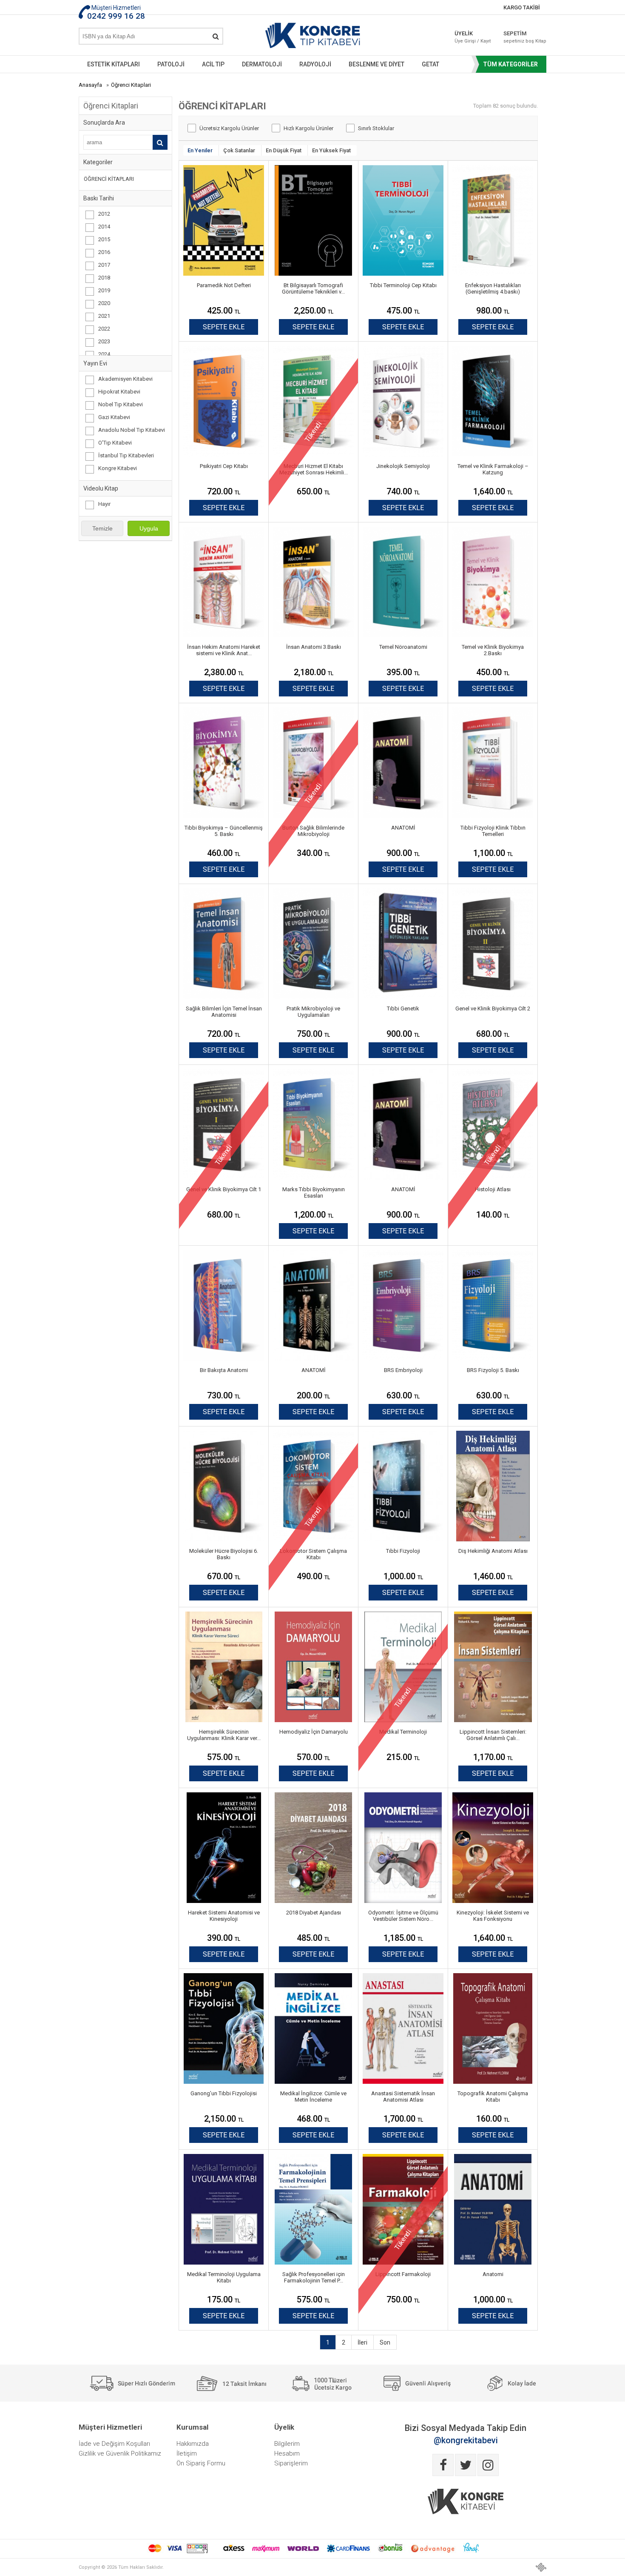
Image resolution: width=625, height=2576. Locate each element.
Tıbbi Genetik (403, 1008)
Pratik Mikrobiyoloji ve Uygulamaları (313, 1012)
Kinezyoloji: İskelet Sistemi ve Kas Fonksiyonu (493, 1916)
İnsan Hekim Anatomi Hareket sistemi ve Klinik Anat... (224, 650)
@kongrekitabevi (466, 2440)
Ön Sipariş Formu (201, 2463)
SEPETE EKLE (224, 327)
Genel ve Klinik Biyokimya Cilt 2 (493, 1008)
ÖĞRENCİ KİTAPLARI (109, 179)
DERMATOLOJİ (262, 64)
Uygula (149, 528)
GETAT (430, 64)
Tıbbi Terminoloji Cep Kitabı (403, 285)
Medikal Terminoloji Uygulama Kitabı (224, 2277)
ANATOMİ (403, 828)
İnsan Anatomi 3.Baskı (314, 647)
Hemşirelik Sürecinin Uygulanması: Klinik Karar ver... (224, 1735)
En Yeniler (200, 150)
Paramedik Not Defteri (224, 285)
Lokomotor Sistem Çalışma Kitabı (313, 1554)
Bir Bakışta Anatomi (224, 1370)
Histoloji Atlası (493, 1189)
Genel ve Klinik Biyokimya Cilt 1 (224, 1189)
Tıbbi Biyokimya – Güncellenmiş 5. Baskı (224, 831)
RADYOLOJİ (315, 64)
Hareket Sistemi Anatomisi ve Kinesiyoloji (224, 1916)
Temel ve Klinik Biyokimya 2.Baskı (493, 650)
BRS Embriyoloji (403, 1370)
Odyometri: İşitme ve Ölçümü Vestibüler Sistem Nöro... (403, 1916)
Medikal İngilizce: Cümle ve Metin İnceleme (313, 2097)
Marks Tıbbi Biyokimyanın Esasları (314, 1192)
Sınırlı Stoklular (376, 128)
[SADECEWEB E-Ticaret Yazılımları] (541, 2567)
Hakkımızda (193, 2444)
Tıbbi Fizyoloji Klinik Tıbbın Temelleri (493, 831)
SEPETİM (519, 37)
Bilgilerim (287, 2444)
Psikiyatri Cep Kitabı (224, 466)
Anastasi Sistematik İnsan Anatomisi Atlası (403, 2097)
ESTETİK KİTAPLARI (114, 64)
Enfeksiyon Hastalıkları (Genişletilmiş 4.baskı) (493, 288)
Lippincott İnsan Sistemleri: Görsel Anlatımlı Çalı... (493, 1735)
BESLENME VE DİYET (376, 64)
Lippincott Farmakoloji (403, 2274)
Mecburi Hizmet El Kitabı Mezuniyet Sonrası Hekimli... (314, 469)
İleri (362, 2342)
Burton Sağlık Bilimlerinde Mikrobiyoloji (313, 831)
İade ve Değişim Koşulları (114, 2444)
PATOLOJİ (171, 64)
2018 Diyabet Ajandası (314, 1913)
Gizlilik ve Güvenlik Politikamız (120, 2453)
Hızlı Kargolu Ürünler (308, 128)
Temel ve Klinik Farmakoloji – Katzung (493, 469)
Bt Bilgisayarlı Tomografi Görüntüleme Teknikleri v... (313, 288)
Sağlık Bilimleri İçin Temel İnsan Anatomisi (224, 1012)
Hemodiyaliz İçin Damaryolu (314, 1732)
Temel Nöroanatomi (403, 647)
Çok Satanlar (239, 150)
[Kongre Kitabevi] (313, 37)
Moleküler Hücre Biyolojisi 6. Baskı (224, 1554)
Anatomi (493, 2274)
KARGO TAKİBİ (522, 7)
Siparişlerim (291, 2463)
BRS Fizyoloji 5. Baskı (493, 1370)
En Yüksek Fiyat (331, 150)
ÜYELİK (473, 37)
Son (385, 2342)
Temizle (102, 528)
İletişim (187, 2453)
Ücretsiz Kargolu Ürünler (229, 128)
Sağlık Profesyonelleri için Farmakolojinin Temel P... (314, 2277)
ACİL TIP (213, 64)
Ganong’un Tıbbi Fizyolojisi (224, 2093)
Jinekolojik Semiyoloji (403, 466)
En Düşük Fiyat (284, 150)
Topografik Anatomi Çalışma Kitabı (493, 2097)
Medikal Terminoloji (403, 1732)
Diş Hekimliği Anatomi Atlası (493, 1551)
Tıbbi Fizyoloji (403, 1551)
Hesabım (287, 2453)
